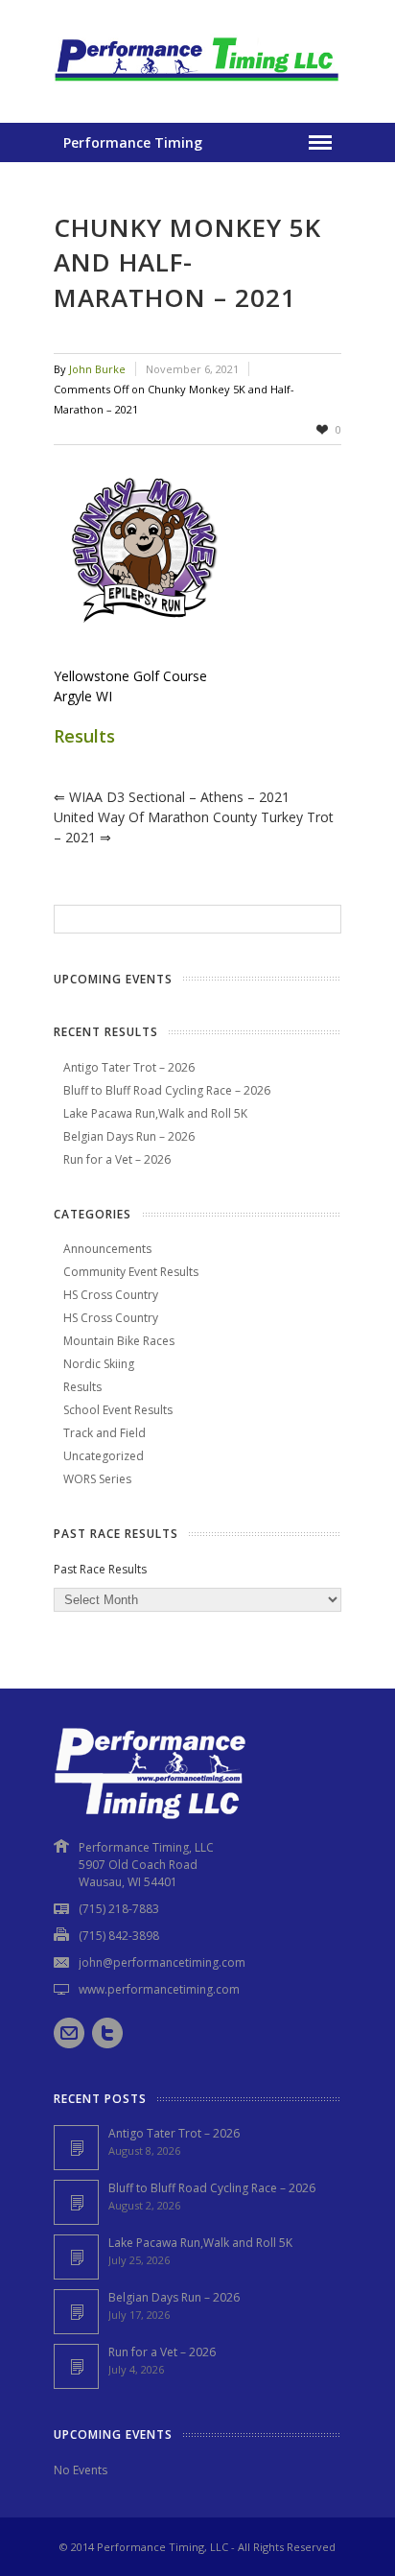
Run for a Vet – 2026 (117, 1159)
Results (84, 736)
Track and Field (105, 1433)
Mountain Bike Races (119, 1341)
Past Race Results (100, 1569)
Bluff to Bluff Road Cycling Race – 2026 (167, 1090)
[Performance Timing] (197, 84)
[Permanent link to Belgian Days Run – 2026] (76, 2312)
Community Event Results (131, 1272)
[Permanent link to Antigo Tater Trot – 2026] (76, 2148)
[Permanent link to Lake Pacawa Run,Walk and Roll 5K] (76, 2257)
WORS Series (97, 1479)
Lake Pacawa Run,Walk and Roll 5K (155, 1113)
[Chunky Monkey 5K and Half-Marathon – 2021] (197, 555)
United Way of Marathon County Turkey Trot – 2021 (194, 827)
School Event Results (118, 1410)
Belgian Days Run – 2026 (129, 1136)
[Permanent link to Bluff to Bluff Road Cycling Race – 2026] (76, 2202)
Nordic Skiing (99, 1364)
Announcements (107, 1249)
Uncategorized (104, 1456)
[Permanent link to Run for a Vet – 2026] (76, 2366)
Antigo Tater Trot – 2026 (129, 1067)
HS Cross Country (111, 1295)
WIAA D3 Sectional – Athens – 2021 (172, 797)
